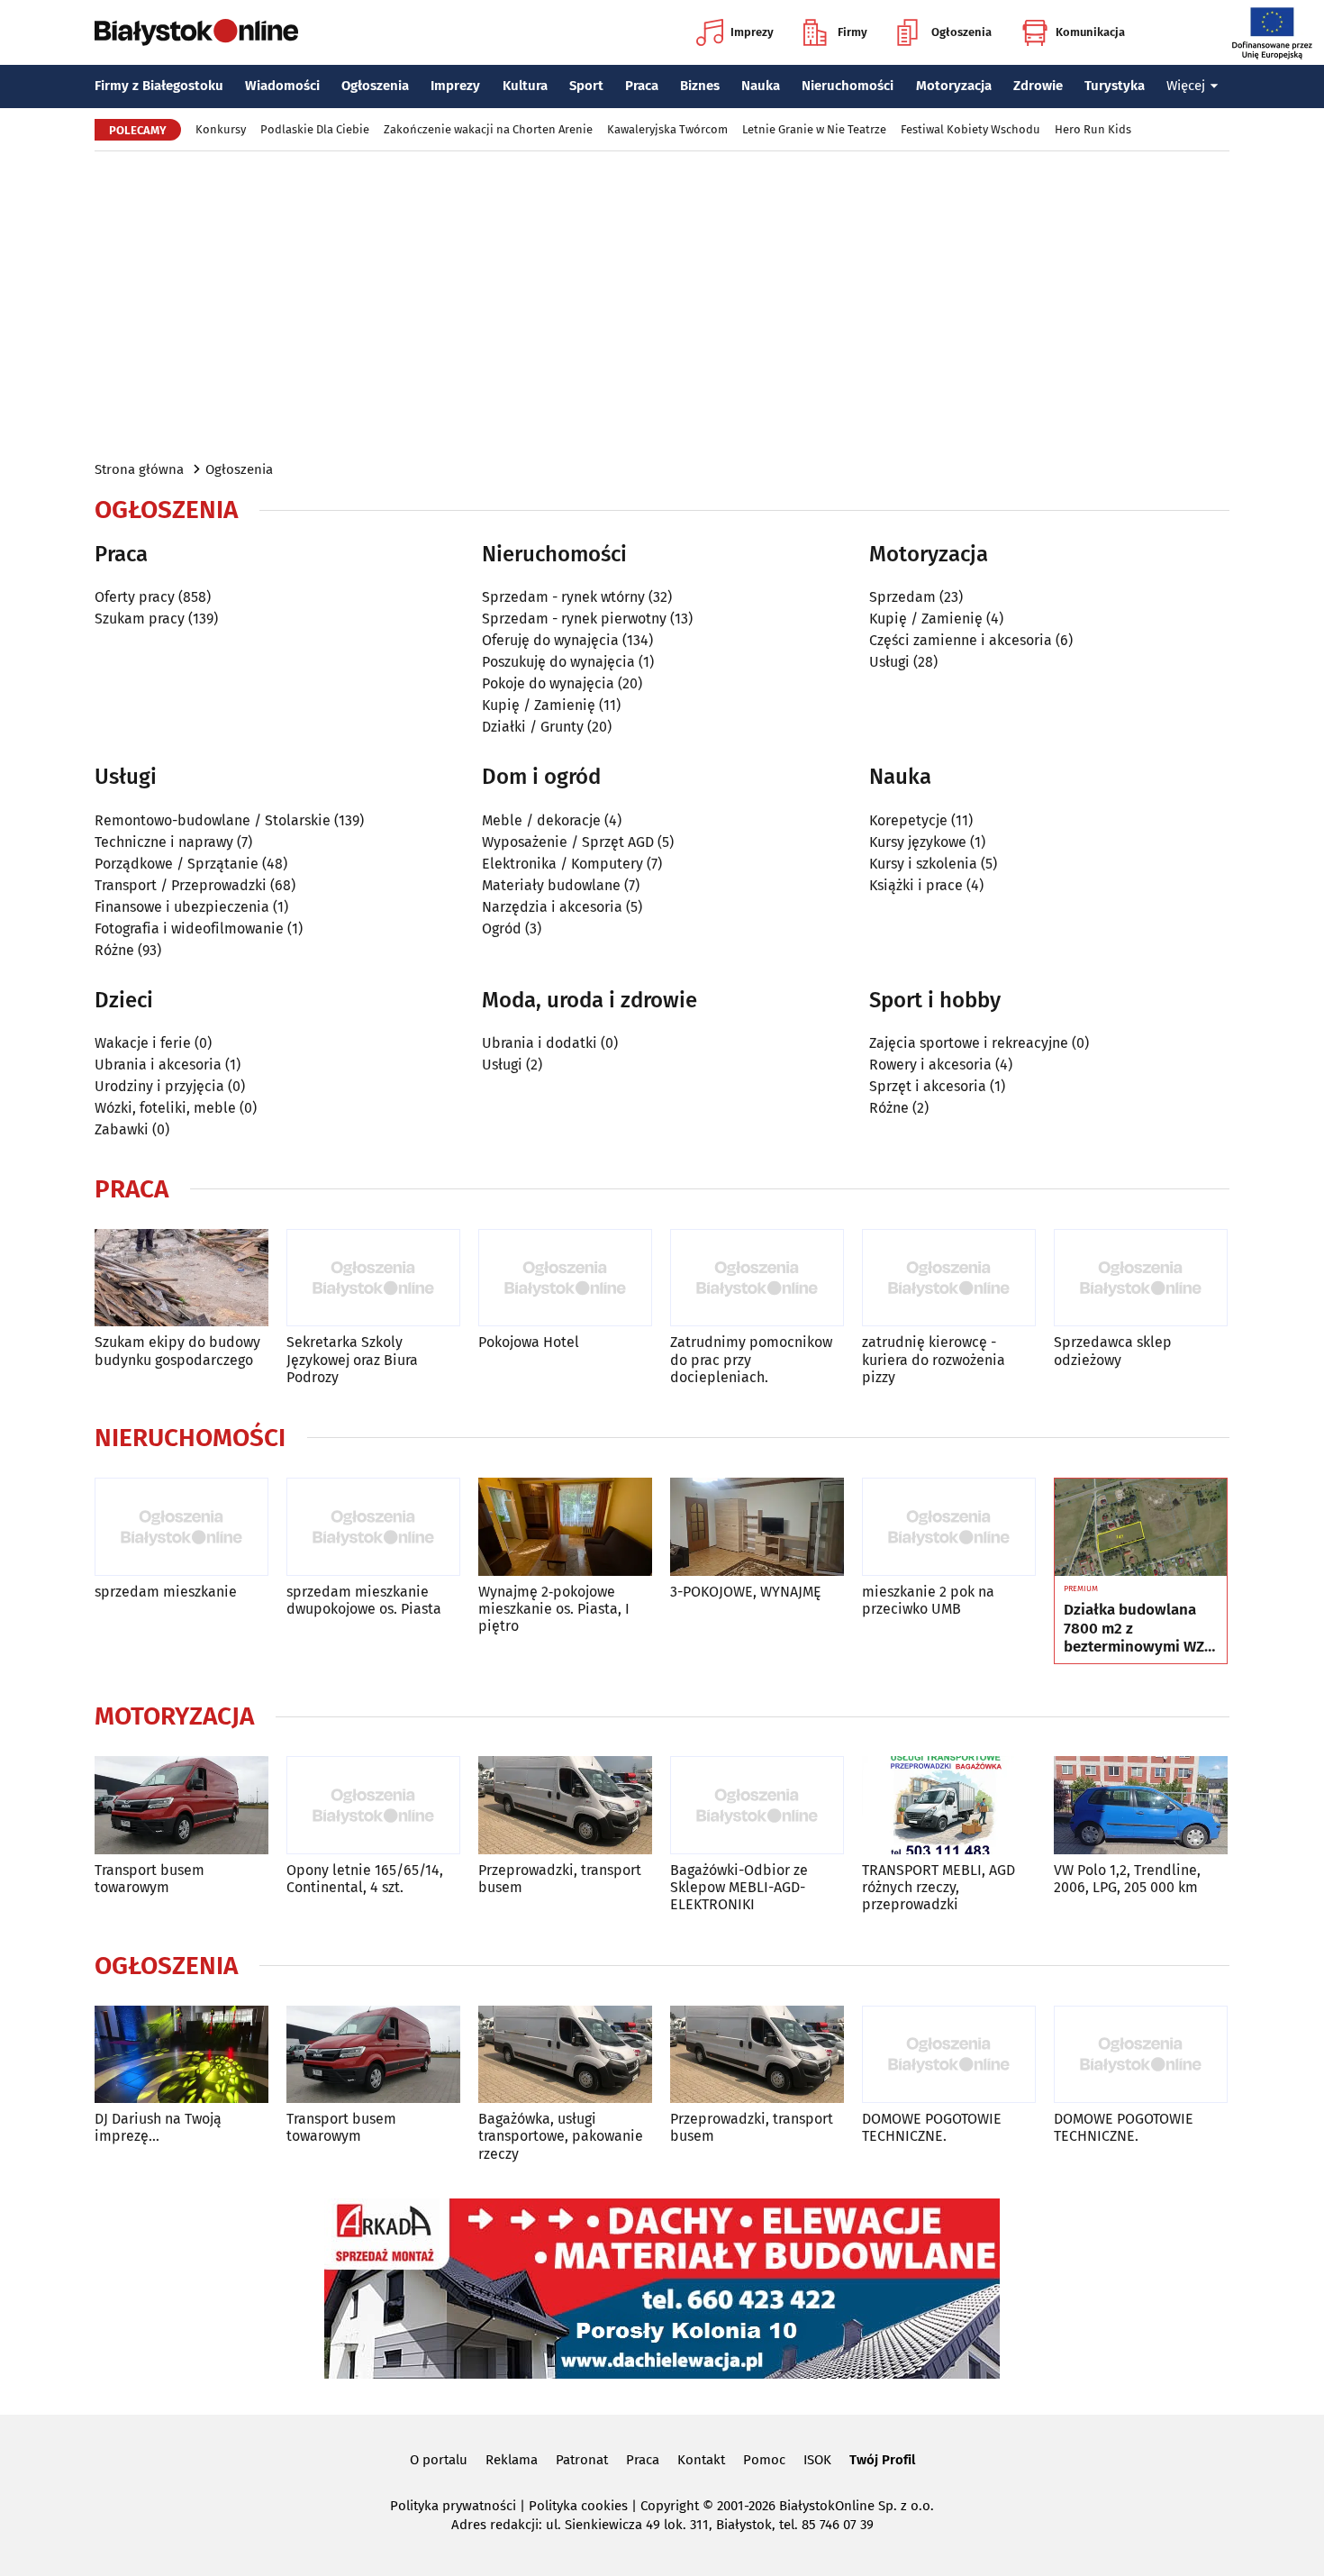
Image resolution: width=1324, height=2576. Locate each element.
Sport (586, 86)
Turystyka (1115, 86)
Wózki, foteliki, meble (165, 1108)
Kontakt (701, 2460)
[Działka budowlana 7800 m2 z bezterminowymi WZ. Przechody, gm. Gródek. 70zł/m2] (1141, 1527)
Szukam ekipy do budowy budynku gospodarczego (177, 1351)
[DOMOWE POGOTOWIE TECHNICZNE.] (949, 2055)
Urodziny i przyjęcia (159, 1086)
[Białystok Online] (196, 32)
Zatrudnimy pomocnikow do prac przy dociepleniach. (751, 1359)
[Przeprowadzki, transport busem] (565, 1805)
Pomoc (764, 2460)
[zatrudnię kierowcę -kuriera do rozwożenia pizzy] (949, 1278)
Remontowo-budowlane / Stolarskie (213, 820)
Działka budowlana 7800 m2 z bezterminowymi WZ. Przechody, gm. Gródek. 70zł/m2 (1136, 1629)
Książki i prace (916, 885)
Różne (114, 950)
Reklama (512, 2460)
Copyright (670, 2506)
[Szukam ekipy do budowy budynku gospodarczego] (181, 1278)
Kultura (525, 86)
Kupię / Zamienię (539, 705)
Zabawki (122, 1129)
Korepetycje (908, 820)
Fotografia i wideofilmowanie (189, 928)
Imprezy (752, 32)
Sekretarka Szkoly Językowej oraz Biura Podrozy (352, 1359)
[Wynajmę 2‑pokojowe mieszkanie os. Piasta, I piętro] (565, 1527)
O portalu (439, 2460)
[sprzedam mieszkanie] (181, 1527)
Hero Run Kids (1093, 129)
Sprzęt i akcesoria (928, 1086)
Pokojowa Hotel (529, 1342)
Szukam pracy (140, 619)
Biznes (700, 86)
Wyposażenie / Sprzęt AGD (568, 842)
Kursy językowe (918, 842)
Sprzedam (902, 597)
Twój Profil (882, 2460)
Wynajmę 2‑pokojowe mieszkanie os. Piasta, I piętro (554, 1609)
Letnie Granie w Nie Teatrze (814, 129)
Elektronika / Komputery (562, 864)
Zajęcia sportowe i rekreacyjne (969, 1043)
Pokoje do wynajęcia (548, 683)
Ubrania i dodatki (540, 1043)
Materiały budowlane (551, 885)
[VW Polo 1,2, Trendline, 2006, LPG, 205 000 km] (1141, 1805)
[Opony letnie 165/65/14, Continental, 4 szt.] (373, 1805)
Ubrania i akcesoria (158, 1065)
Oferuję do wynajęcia (550, 640)
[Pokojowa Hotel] (565, 1278)
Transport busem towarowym (150, 1879)
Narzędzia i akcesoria (552, 907)
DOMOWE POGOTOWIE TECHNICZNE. (932, 2127)
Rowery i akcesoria (930, 1065)
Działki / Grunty (533, 727)
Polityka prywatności (453, 2506)
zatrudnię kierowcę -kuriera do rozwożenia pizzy (934, 1359)
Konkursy (221, 129)
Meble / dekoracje (541, 820)
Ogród (502, 928)
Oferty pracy (135, 597)
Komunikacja (1090, 32)
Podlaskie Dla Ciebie (315, 129)
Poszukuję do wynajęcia (558, 662)
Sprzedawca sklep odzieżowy (1113, 1351)
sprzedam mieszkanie (166, 1592)
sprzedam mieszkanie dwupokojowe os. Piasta (364, 1600)
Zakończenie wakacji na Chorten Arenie (488, 129)
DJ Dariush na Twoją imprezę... (158, 2127)
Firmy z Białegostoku (159, 86)
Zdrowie (1038, 86)
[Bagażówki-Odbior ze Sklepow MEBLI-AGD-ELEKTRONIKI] (757, 1805)
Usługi (889, 662)
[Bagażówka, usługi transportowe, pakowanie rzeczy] (565, 2055)
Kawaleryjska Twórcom (667, 129)
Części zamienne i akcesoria (961, 640)
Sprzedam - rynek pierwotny (574, 619)
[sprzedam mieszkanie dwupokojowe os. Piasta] (373, 1527)
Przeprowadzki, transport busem (560, 1879)
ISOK (817, 2460)
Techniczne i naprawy (164, 842)
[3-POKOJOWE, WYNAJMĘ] (757, 1527)
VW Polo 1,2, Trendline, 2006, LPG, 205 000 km (1127, 1879)
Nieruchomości (848, 86)
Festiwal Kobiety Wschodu (970, 129)
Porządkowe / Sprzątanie (177, 864)
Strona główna (139, 469)
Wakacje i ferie (143, 1043)
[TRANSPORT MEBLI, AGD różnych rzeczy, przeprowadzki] (949, 1805)
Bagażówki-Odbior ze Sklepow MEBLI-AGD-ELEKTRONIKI (739, 1887)
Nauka (761, 86)
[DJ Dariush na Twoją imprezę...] (181, 2055)
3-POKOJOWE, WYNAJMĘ (746, 1592)
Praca (642, 86)
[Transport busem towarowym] (181, 1805)
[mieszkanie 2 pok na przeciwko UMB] (949, 1527)
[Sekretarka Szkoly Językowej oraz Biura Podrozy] (373, 1278)
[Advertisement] (662, 305)
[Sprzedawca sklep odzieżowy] (1141, 1278)
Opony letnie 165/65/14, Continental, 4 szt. (365, 1879)
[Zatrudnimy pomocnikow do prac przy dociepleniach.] (757, 1278)
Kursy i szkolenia (923, 864)
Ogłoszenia (961, 32)
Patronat (582, 2460)
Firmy (852, 32)
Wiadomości (282, 86)
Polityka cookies (578, 2506)
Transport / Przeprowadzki (181, 885)
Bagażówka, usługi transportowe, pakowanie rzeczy (561, 2136)
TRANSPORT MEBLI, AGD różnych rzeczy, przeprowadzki (939, 1887)
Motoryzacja (954, 86)
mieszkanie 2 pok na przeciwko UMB (928, 1600)
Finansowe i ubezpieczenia (182, 907)
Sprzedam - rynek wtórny (563, 597)
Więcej (1186, 86)
